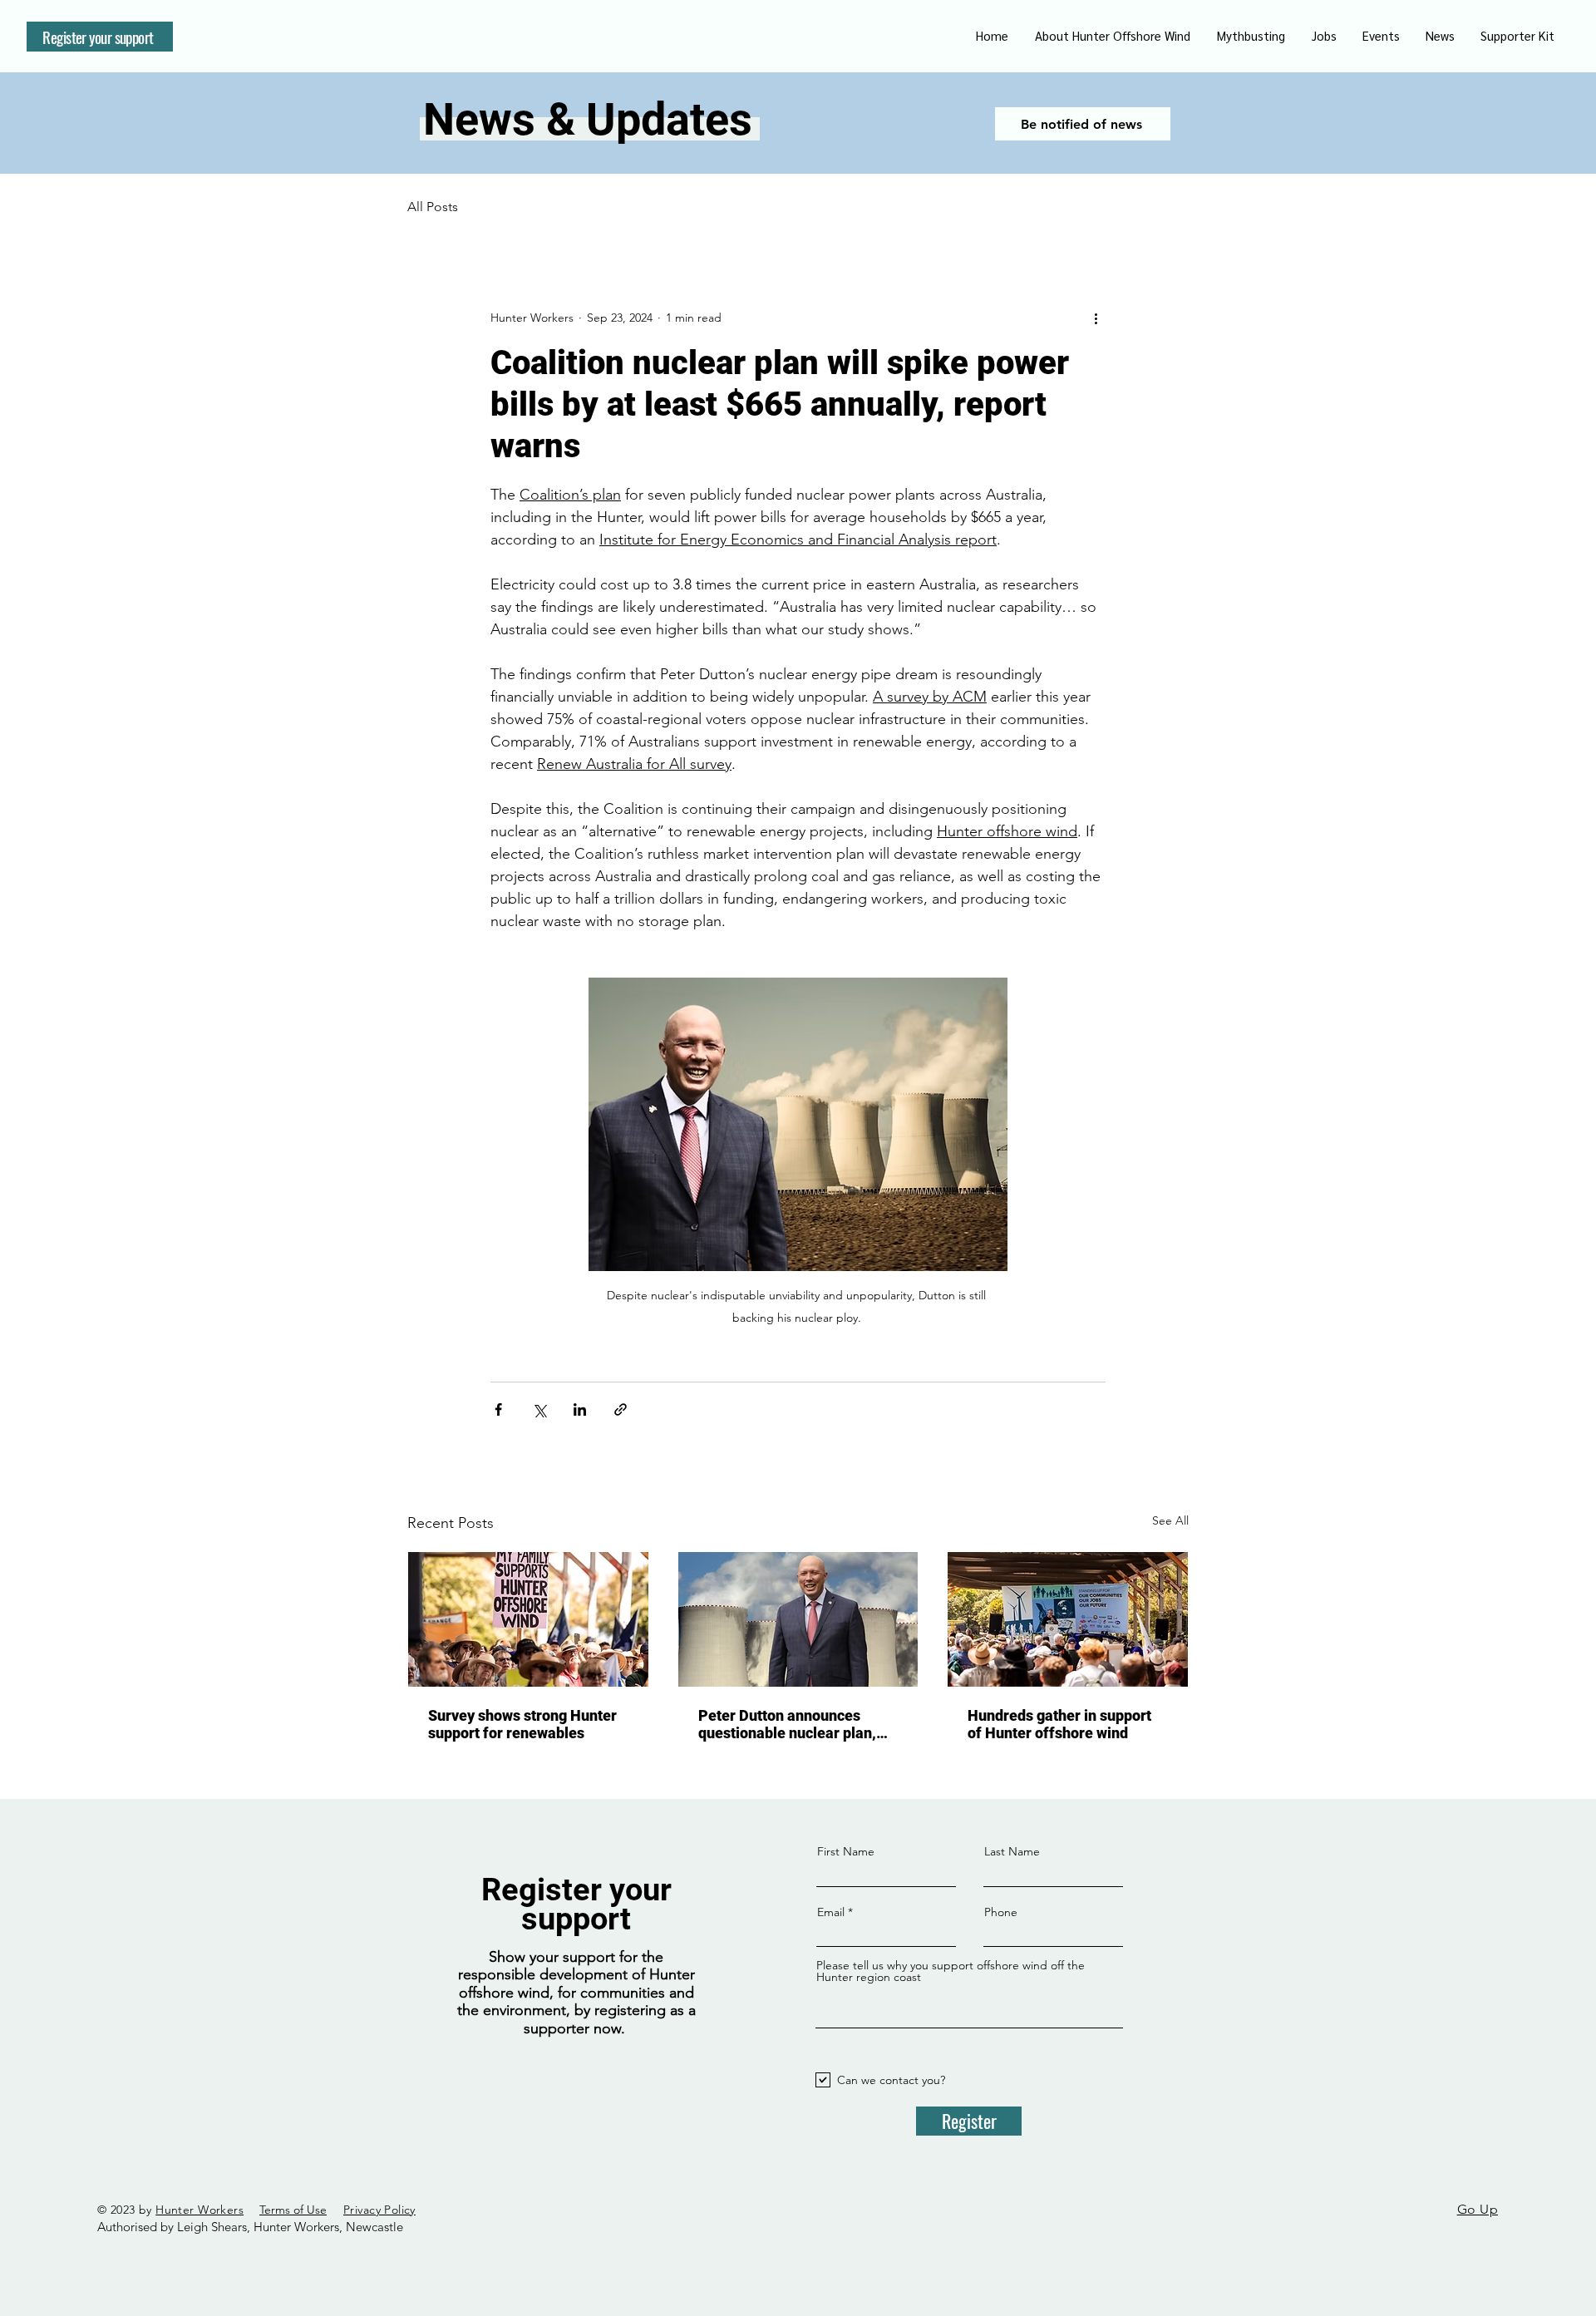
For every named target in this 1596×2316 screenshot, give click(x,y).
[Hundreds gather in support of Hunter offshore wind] (1068, 1619)
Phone (1001, 1912)
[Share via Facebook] (498, 1409)
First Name (846, 1851)
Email (831, 1912)
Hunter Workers (199, 2210)
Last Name (1012, 1851)
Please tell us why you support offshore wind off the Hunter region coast (951, 1971)
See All (1170, 1520)
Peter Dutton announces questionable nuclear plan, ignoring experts (787, 1724)
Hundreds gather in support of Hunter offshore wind (1059, 1724)
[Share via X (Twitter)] (539, 1409)
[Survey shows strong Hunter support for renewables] (528, 1619)
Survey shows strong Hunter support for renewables (522, 1724)
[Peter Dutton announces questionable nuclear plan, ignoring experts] (798, 1619)
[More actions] (1096, 318)
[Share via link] (621, 1409)
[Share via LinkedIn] (580, 1409)
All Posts (433, 207)
